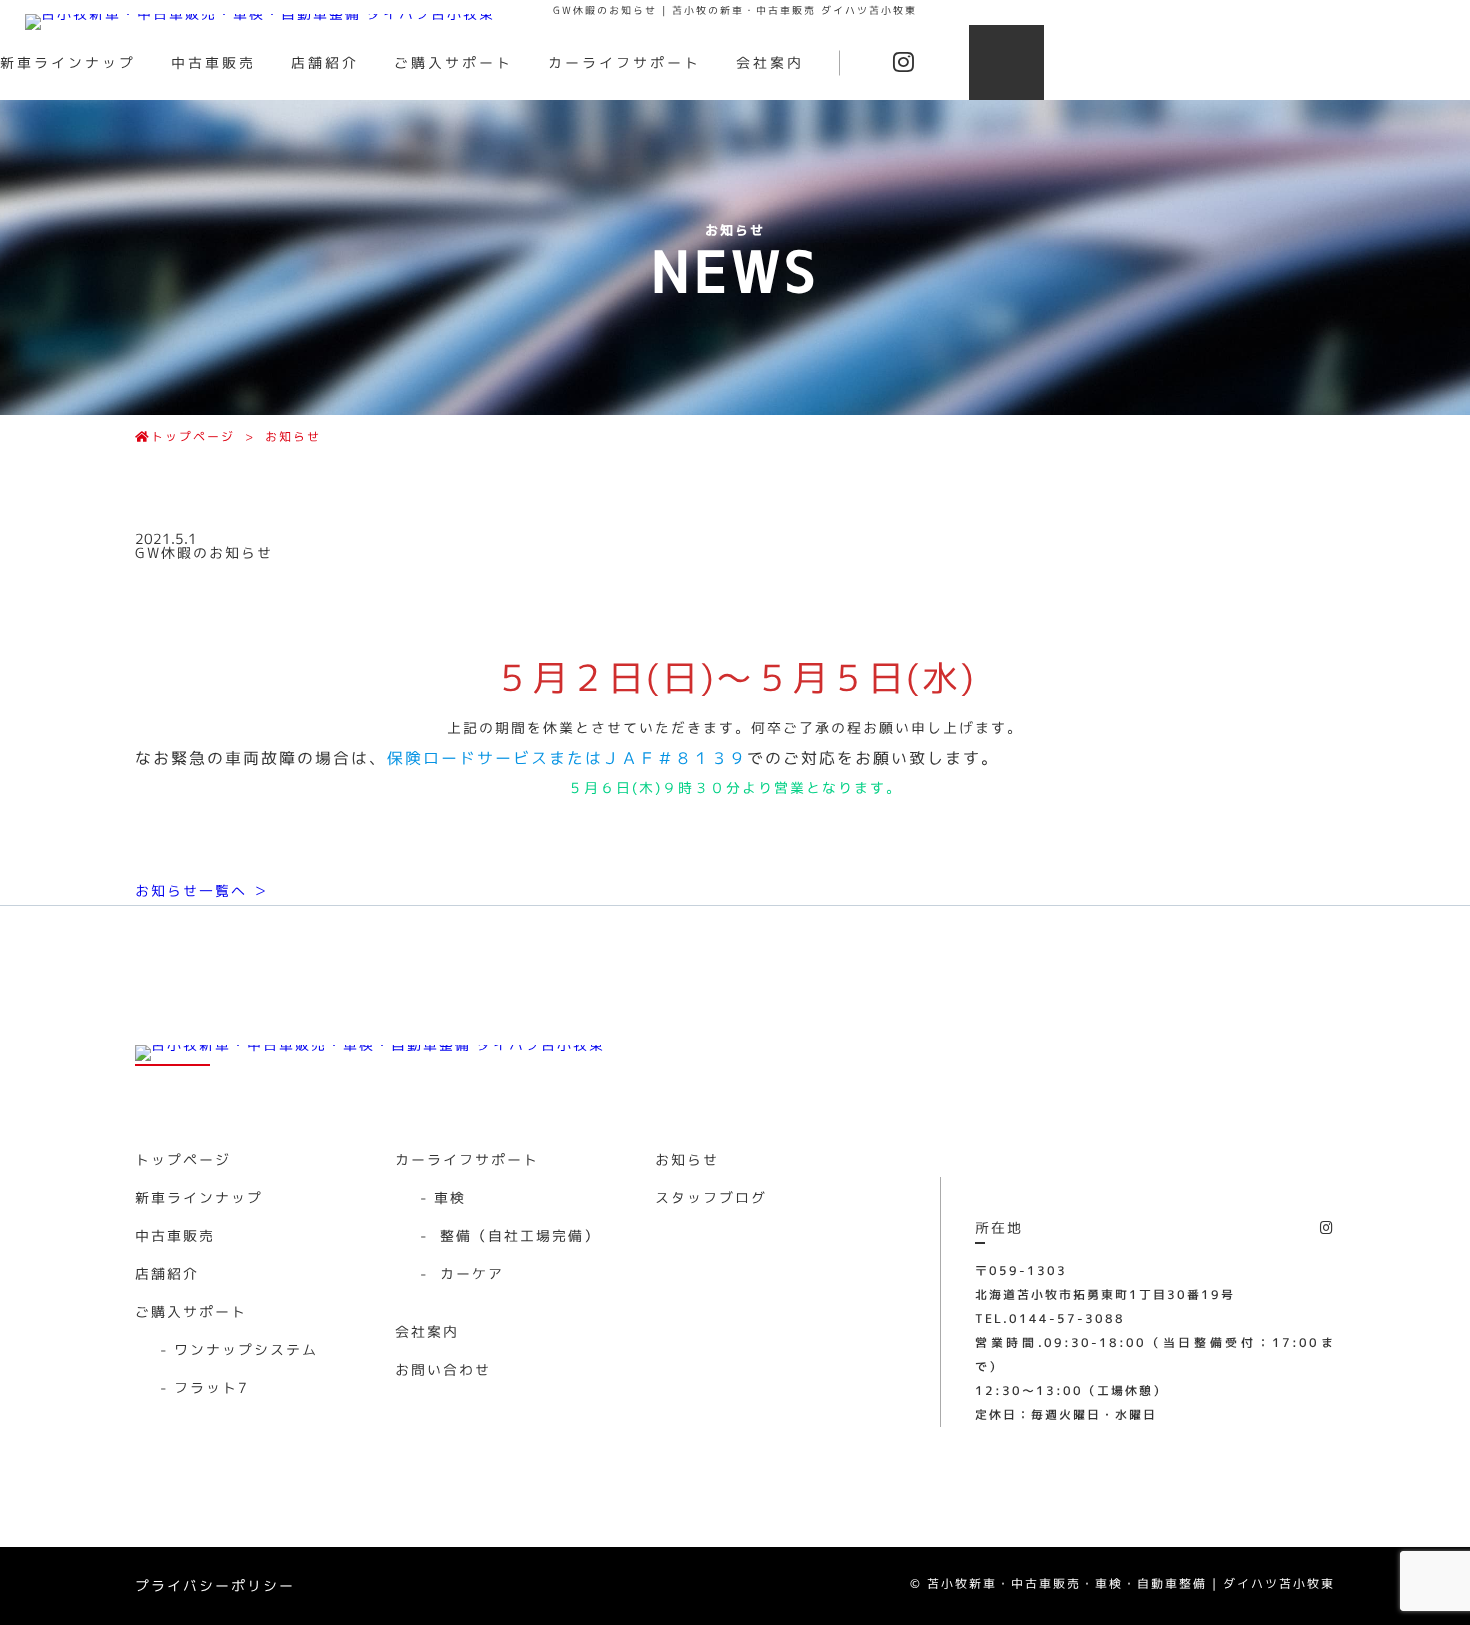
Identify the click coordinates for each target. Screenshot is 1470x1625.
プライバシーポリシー (215, 1585)
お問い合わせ (443, 1369)
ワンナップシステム (239, 1349)
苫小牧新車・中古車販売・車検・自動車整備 (1067, 1583)
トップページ (193, 436)
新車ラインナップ (68, 62)
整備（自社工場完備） (510, 1235)
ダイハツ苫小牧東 (1279, 1583)
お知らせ (293, 436)
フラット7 (204, 1387)
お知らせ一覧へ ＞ (202, 890)
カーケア (462, 1273)
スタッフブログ (711, 1197)
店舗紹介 (325, 62)
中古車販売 (213, 62)
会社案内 (770, 62)
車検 (443, 1197)
